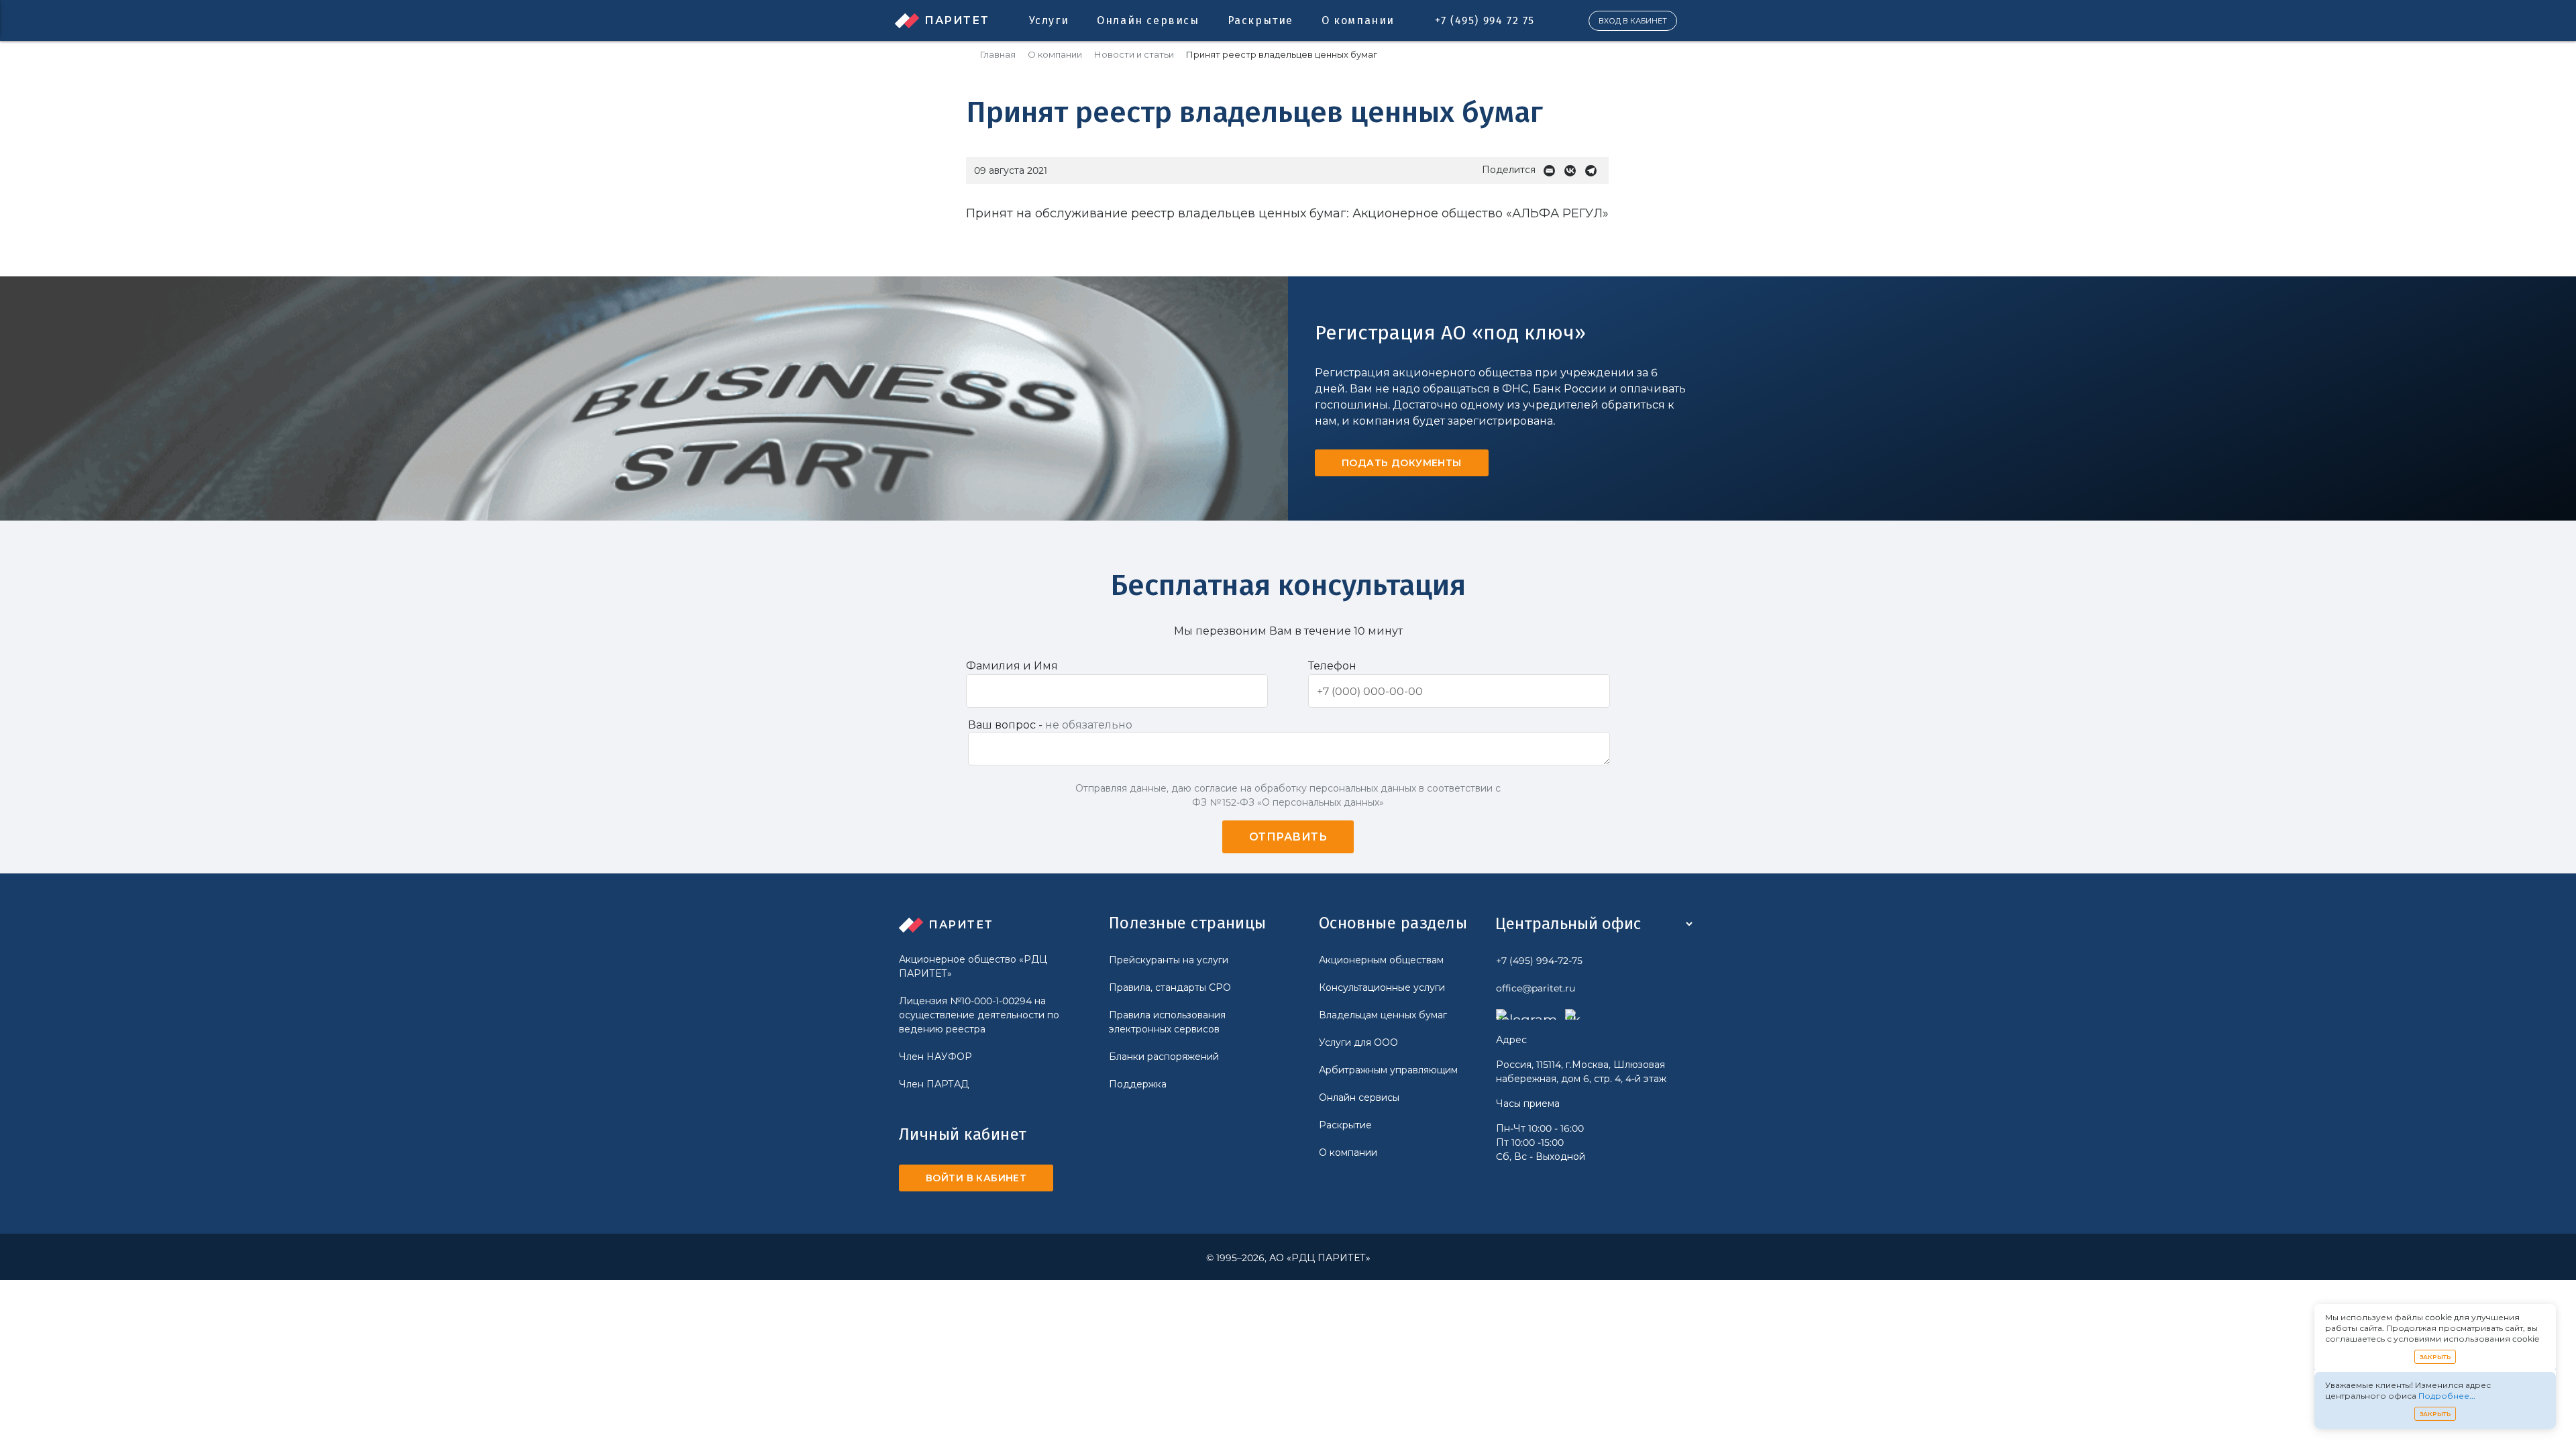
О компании (1358, 20)
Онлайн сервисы (1148, 20)
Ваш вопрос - (1050, 725)
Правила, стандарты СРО (1170, 987)
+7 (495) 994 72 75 (1485, 20)
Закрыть (2435, 1357)
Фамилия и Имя (1012, 666)
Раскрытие (1260, 20)
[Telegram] (1594, 171)
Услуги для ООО (1358, 1042)
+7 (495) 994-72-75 (1539, 961)
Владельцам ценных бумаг (1383, 1015)
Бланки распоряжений (1164, 1057)
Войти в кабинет (976, 1178)
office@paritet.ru (1536, 988)
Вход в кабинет (1633, 21)
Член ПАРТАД (934, 1084)
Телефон (1332, 666)
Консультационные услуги (1382, 987)
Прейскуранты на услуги (1169, 960)
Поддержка (1138, 1084)
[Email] (1553, 171)
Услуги (1049, 20)
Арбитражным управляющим (1388, 1070)
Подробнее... (2447, 1396)
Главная (998, 55)
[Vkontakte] (1573, 171)
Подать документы (1402, 463)
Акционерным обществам (1381, 960)
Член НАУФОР (935, 1057)
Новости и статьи (1134, 55)
